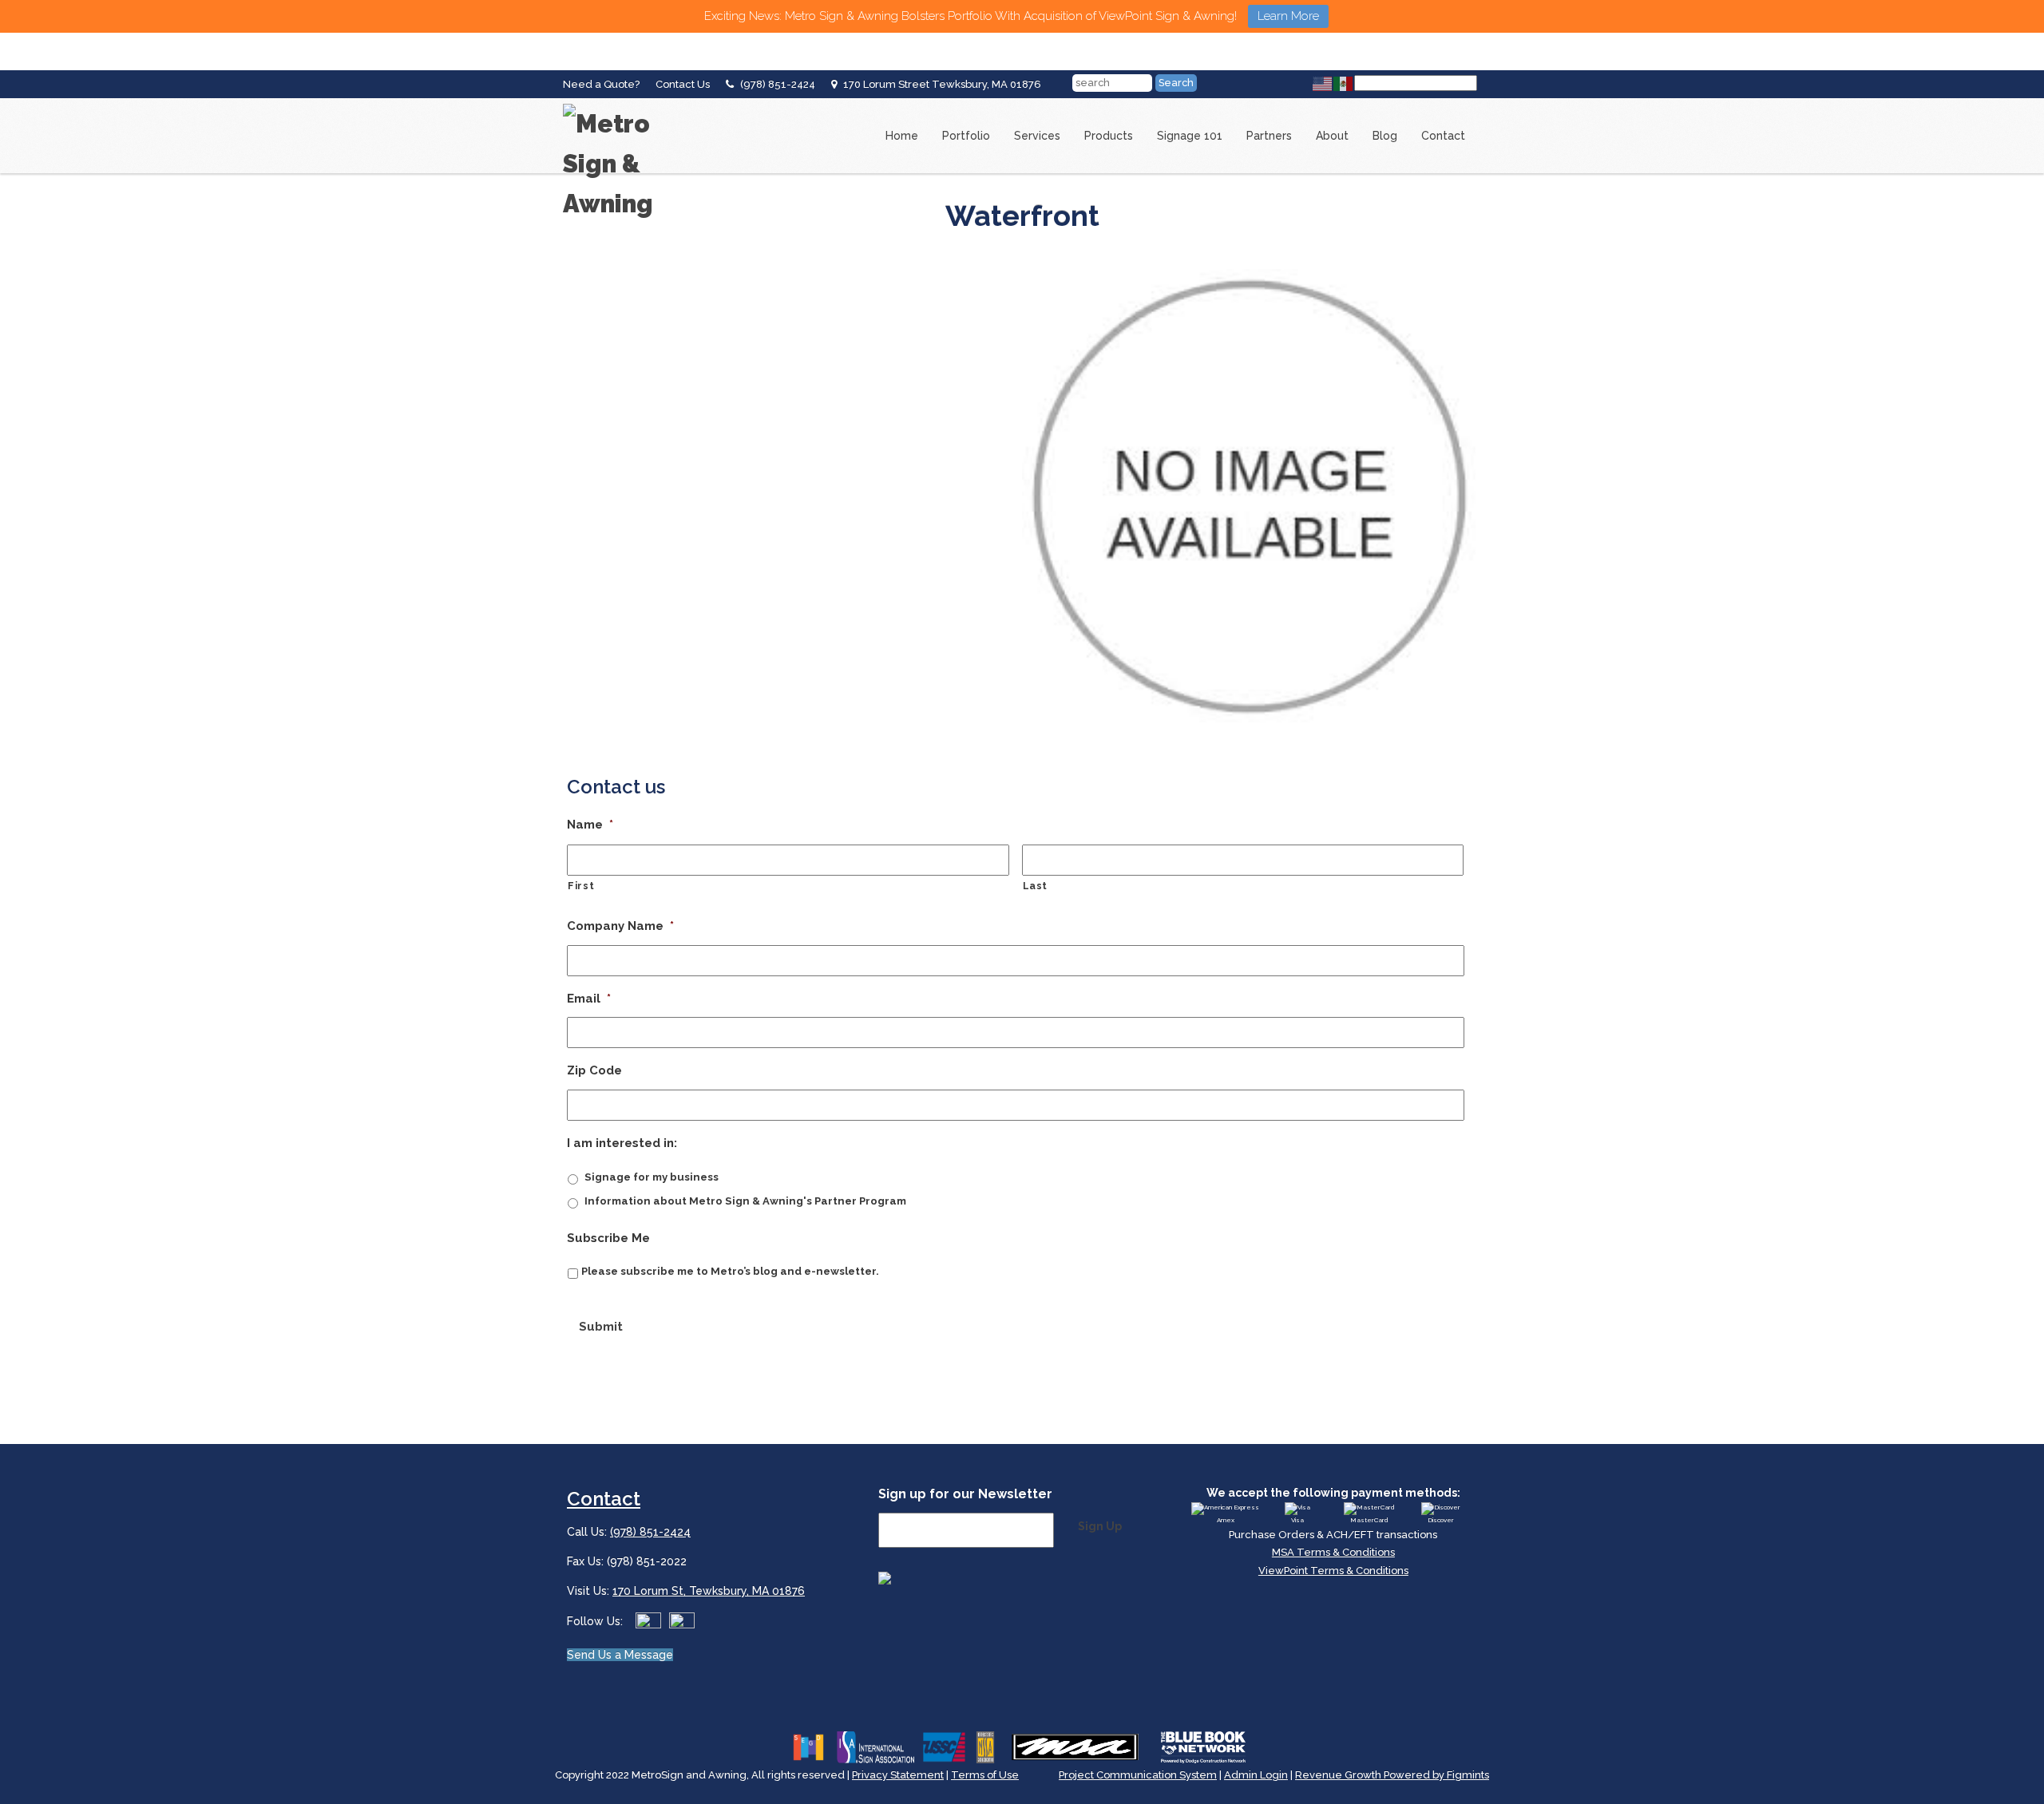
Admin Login (1256, 1775)
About (1332, 136)
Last (1036, 886)
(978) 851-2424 (778, 84)
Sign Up (1100, 1526)
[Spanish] (1344, 83)
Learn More (1288, 16)
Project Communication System (1138, 1775)
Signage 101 (1190, 136)
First (581, 886)
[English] (1323, 83)
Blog (1385, 136)
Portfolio (966, 136)
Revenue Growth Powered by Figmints (1392, 1775)
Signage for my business (652, 1177)
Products (1109, 136)
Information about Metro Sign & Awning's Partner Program (745, 1201)
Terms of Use (985, 1775)
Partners (1269, 136)
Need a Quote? (601, 84)
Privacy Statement (898, 1775)
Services (1037, 136)
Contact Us (683, 84)
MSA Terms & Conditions (1333, 1552)
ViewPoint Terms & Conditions (1333, 1571)
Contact (1443, 136)
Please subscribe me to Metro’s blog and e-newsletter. (730, 1271)
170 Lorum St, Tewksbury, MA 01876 (709, 1591)
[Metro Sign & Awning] (627, 104)
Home (902, 136)
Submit (601, 1327)
